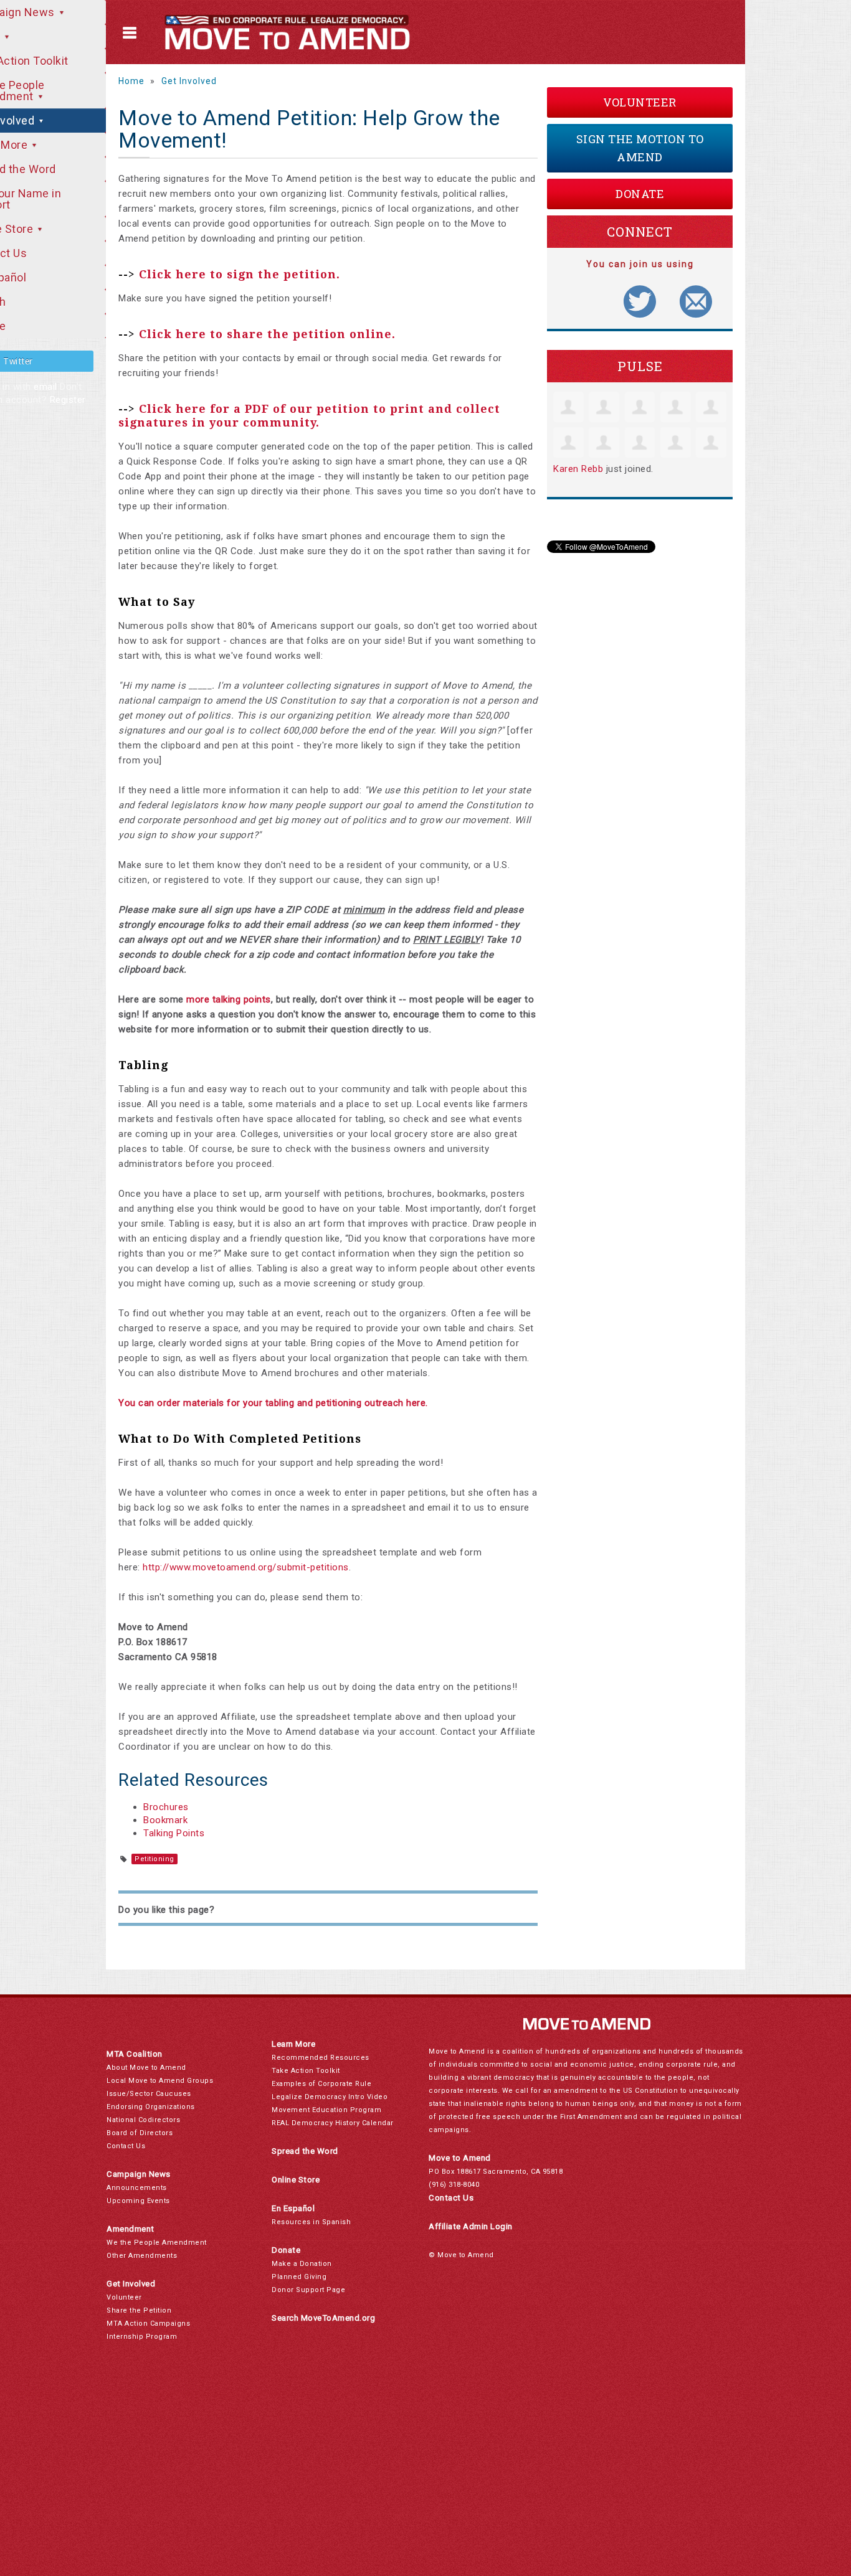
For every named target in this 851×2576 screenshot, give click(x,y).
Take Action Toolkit (306, 2071)
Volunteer (640, 102)
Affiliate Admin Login (471, 2226)
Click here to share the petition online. (267, 334)
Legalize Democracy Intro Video (330, 2097)
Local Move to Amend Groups (160, 2081)
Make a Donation (302, 2264)
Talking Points (174, 1833)
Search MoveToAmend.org (323, 2318)
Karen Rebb (578, 469)
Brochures (166, 1807)
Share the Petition (139, 2310)
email (45, 387)
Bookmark (165, 1820)
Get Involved (189, 81)
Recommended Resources (321, 2058)
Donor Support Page (308, 2290)
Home (131, 81)
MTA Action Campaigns (148, 2324)
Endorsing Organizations (151, 2107)
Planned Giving (299, 2277)
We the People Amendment (157, 2243)
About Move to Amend (146, 2068)
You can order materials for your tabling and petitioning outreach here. (273, 1403)
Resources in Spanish (311, 2222)
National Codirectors (143, 2120)
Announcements (137, 2188)
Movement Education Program (326, 2110)
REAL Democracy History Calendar (333, 2123)
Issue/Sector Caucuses (149, 2094)
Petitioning (155, 1859)
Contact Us (126, 2146)
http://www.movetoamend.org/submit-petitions (246, 1567)
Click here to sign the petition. (240, 274)
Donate (640, 194)
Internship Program (142, 2337)
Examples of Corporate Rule (321, 2084)
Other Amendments (142, 2256)
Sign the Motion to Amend (640, 148)
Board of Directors (140, 2133)
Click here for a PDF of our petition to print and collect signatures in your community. (309, 416)
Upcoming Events (138, 2201)
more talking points (229, 999)
